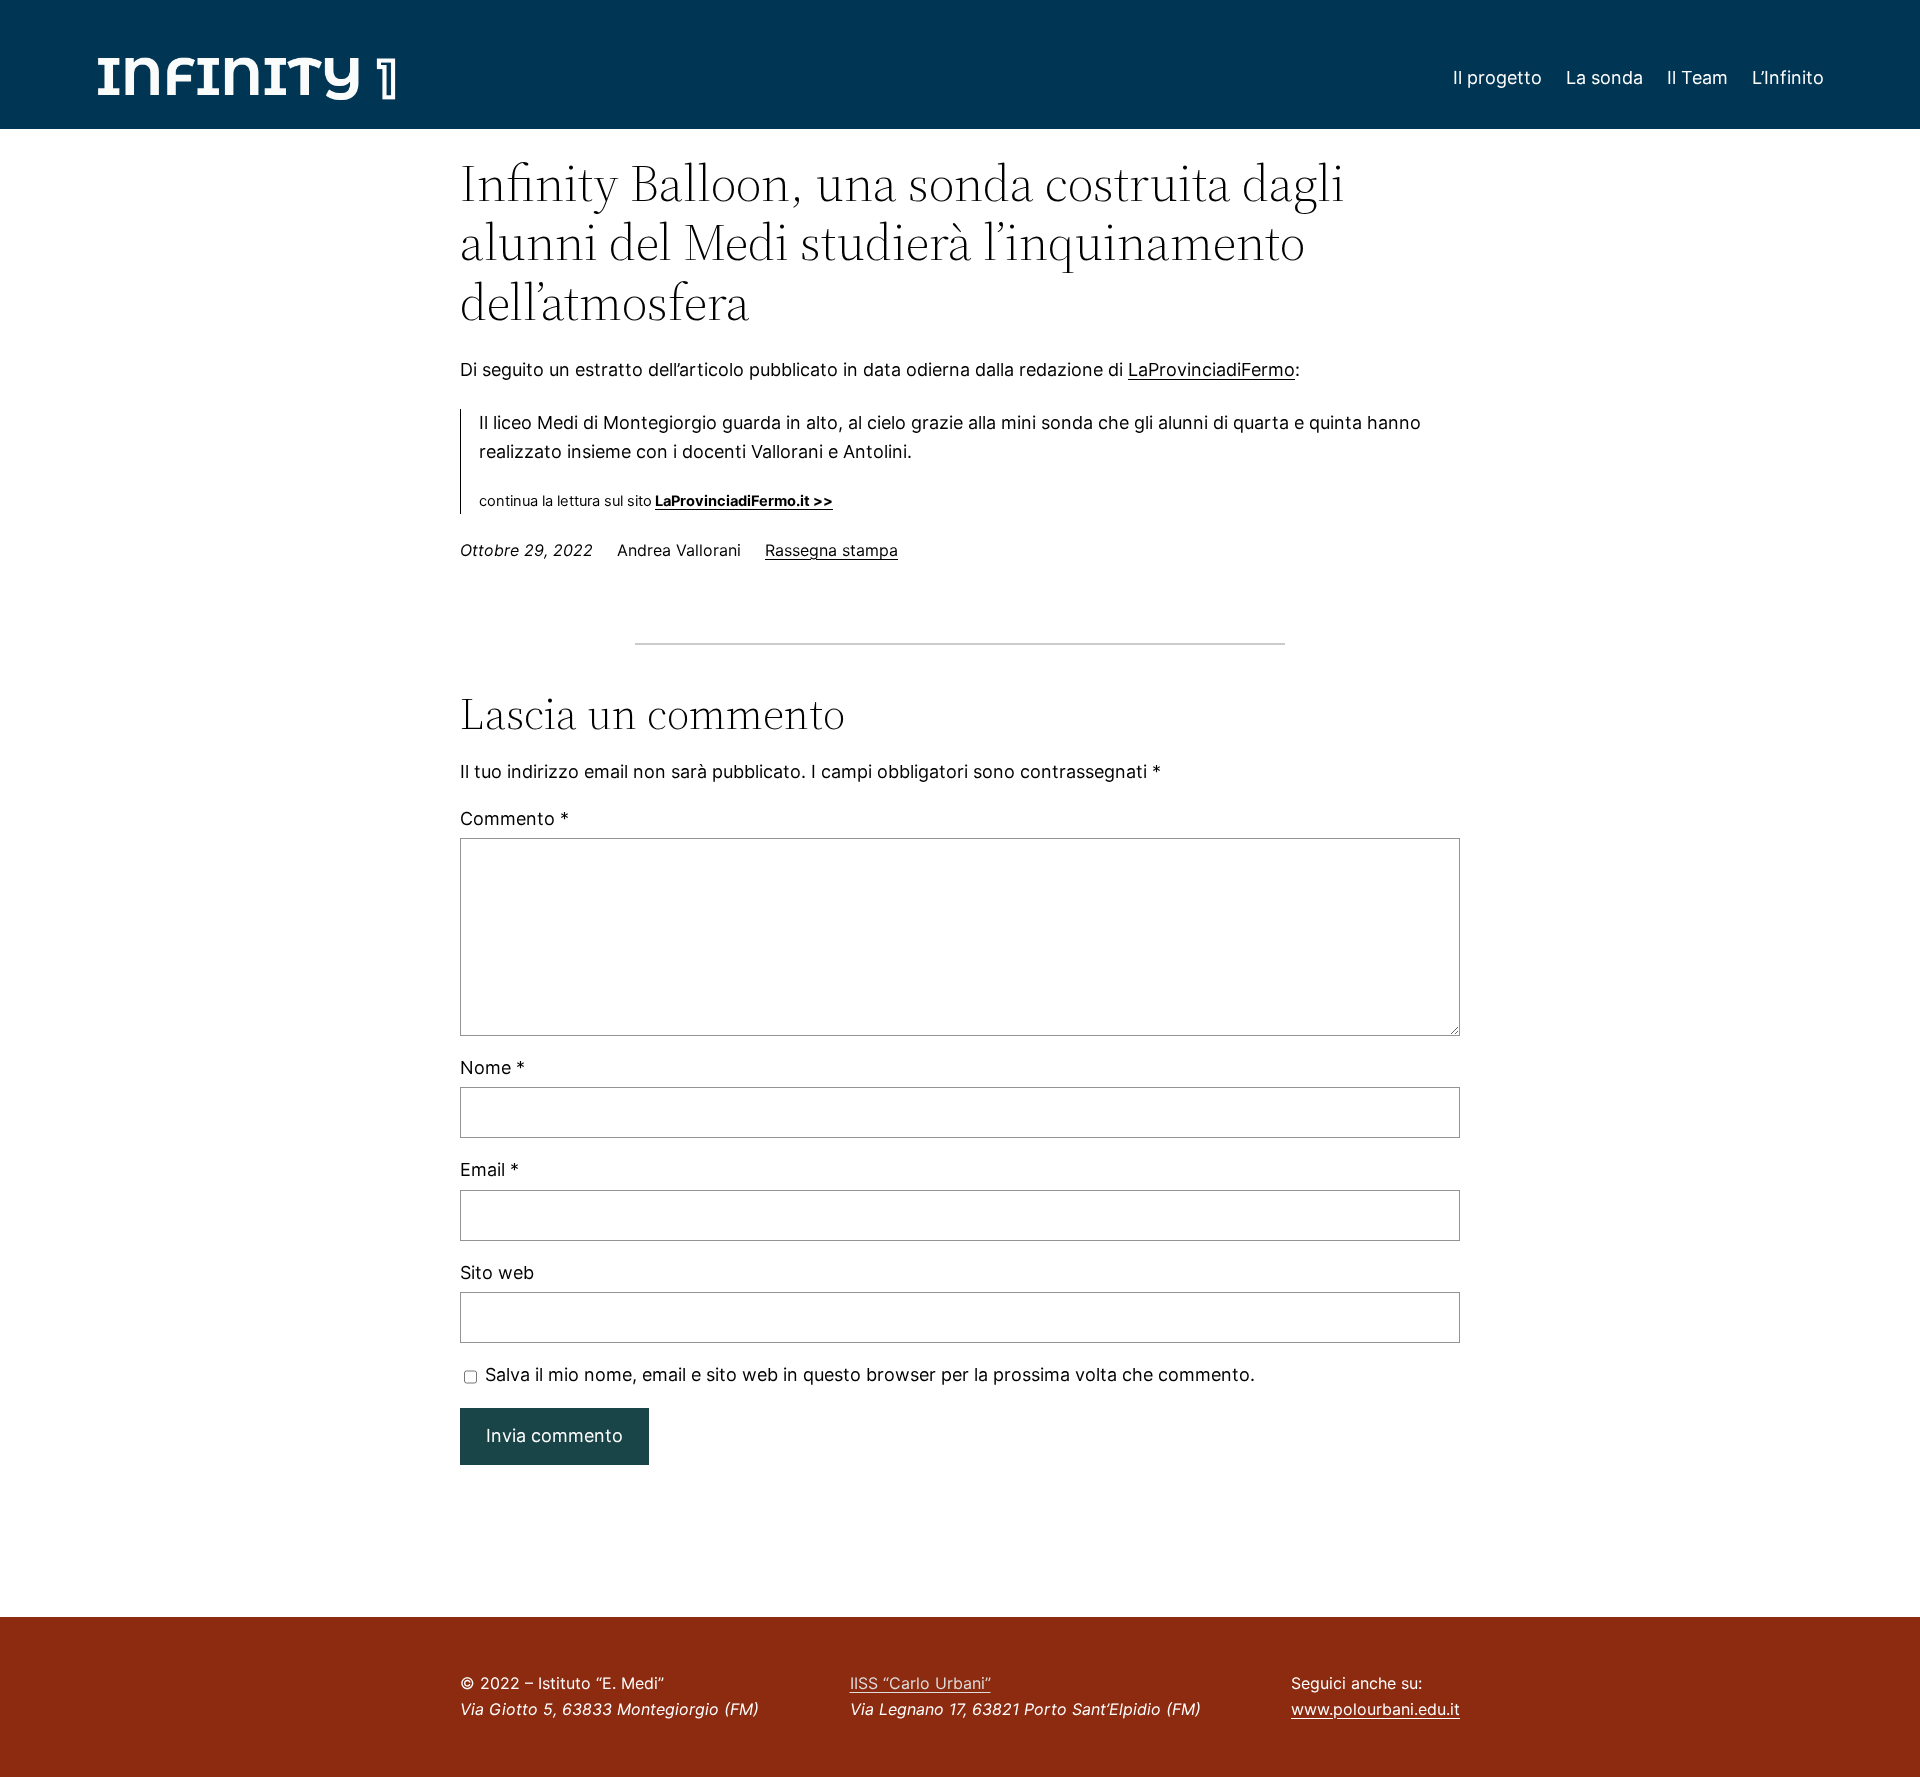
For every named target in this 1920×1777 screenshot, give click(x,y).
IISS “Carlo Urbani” (920, 1683)
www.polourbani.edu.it (1375, 1709)
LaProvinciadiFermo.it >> (744, 501)
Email (489, 1169)
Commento (514, 818)
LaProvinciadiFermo (1211, 369)
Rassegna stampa (831, 550)
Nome (492, 1067)
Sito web (497, 1272)
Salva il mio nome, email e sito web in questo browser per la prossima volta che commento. (870, 1374)
